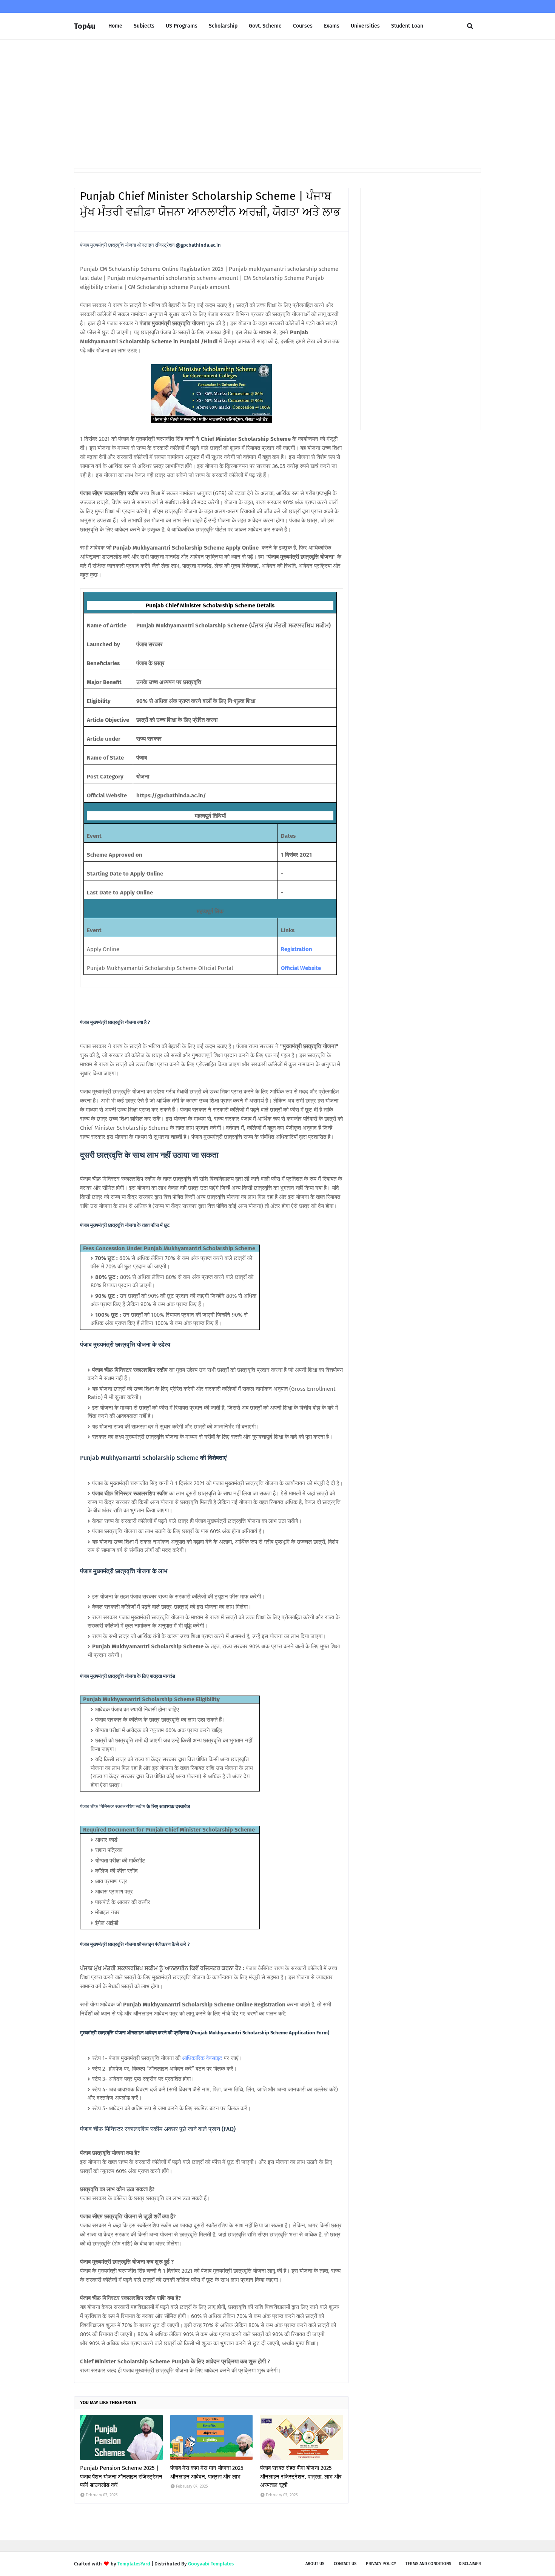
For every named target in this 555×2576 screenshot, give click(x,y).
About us (315, 2564)
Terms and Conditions (428, 2564)
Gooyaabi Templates (211, 2564)
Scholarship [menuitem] (223, 26)
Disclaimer (470, 2564)
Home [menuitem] (115, 26)
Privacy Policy (381, 2564)
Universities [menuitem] (365, 26)
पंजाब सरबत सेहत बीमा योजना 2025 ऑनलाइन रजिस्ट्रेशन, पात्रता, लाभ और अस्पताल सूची (301, 2476)
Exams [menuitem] (332, 26)
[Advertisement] (277, 104)
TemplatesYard (134, 2564)
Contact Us (345, 2564)
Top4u (85, 26)
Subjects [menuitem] (144, 26)
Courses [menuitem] (303, 26)
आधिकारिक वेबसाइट (202, 2058)
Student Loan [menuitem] (407, 26)
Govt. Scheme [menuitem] (265, 26)
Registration (297, 949)
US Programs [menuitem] (182, 26)
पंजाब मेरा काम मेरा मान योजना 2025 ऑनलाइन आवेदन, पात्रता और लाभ (207, 2472)
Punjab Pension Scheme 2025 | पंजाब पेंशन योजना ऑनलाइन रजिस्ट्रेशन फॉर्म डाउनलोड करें (121, 2476)
